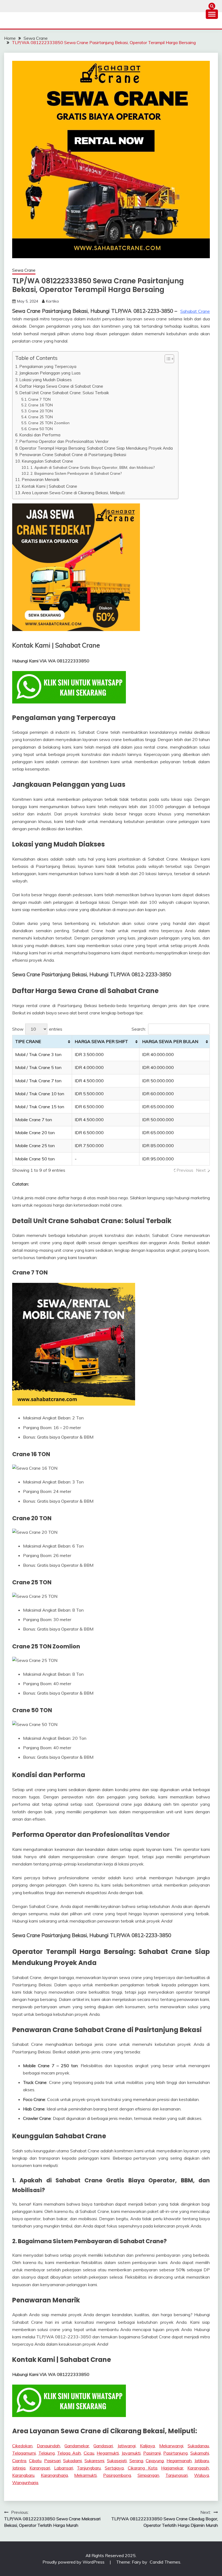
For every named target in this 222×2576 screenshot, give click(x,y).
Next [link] (201, 1170)
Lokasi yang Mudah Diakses (45, 380)
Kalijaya (147, 2446)
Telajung (47, 2453)
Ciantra (19, 2461)
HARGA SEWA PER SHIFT (101, 1041)
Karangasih (198, 2468)
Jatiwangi (127, 2446)
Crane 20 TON (40, 411)
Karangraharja (54, 2475)
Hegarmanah (179, 2461)
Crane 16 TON (40, 405)
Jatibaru (202, 2461)
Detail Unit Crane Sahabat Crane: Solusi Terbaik (64, 393)
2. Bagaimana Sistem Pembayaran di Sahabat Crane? (76, 473)
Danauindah (48, 2446)
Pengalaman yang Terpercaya (48, 366)
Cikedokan (22, 2446)
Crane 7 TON (39, 399)
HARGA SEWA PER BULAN (170, 1041)
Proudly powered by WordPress (74, 2562)
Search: (139, 1029)
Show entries (37, 1029)
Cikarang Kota (143, 2468)
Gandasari (103, 2446)
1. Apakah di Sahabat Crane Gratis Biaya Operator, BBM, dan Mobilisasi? (92, 467)
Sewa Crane (24, 270)
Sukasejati (117, 2461)
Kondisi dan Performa (40, 435)
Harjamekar (172, 2468)
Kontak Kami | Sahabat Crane (49, 486)
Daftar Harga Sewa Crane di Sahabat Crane (61, 386)
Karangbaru (23, 2475)
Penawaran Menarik (40, 479)
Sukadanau (198, 2446)
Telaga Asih (69, 2453)
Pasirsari (52, 2461)
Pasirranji (152, 2453)
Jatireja (19, 2468)
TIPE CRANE (28, 1041)
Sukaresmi (94, 2461)
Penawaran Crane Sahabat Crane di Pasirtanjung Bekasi (73, 455)
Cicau (89, 2453)
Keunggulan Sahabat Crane (47, 461)
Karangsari (40, 2468)
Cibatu (35, 2461)
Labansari (64, 2468)
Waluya (202, 2475)
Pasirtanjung (175, 2453)
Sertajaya (114, 2468)
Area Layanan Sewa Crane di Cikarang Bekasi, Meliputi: (74, 493)
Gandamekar (77, 2446)
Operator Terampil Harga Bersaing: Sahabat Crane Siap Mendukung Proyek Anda (96, 448)
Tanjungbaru (89, 2468)
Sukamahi (200, 2453)
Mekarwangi (171, 2446)
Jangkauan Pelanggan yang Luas (50, 373)
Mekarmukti (85, 2475)
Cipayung (155, 2461)
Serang (136, 2461)
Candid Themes (165, 2562)
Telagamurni (24, 2453)
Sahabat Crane (195, 311)
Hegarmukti (108, 2453)
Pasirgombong (117, 2475)
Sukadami (72, 2461)
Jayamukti (131, 2453)
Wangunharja (25, 2482)
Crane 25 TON (40, 417)
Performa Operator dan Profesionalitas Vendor (64, 441)
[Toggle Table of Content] (167, 359)
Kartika (52, 301)
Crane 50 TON (40, 429)
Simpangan (148, 2475)
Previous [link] (185, 1170)
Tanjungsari (177, 2475)
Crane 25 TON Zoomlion (49, 423)
